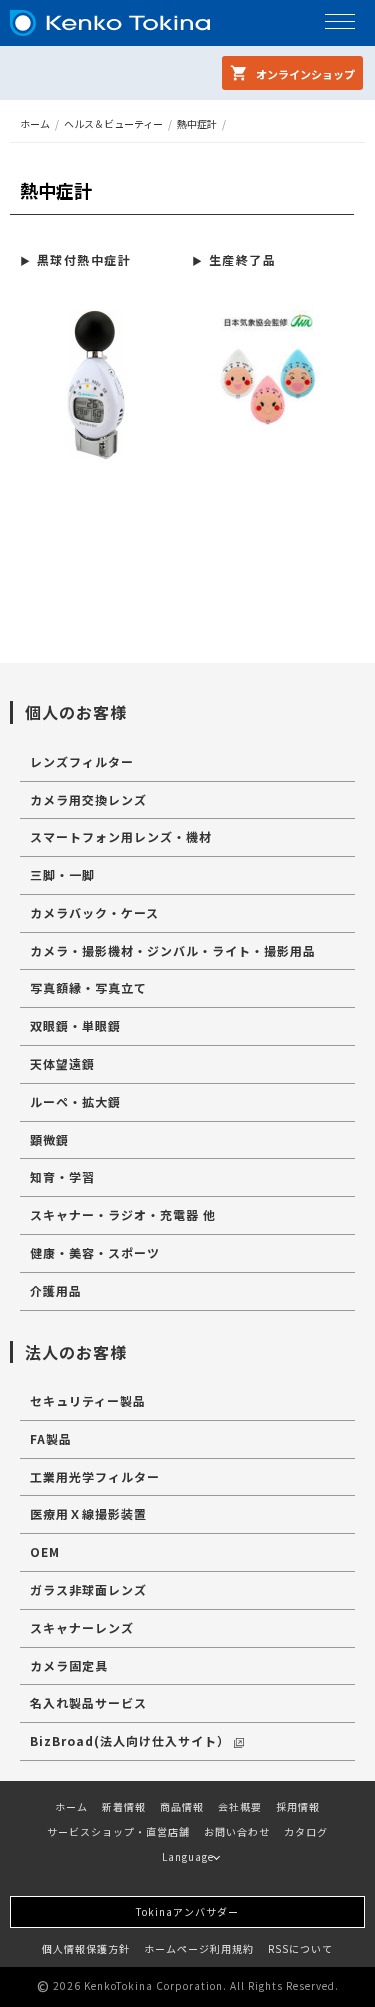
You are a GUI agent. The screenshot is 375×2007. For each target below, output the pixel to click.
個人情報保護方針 (86, 1948)
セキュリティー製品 (88, 1400)
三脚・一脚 (62, 874)
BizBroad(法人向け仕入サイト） (130, 1740)
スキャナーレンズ (82, 1627)
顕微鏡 (49, 1139)
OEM (45, 1551)
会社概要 (240, 1806)
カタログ (306, 1831)
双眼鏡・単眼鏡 (75, 1025)
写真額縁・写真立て (88, 987)
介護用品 (56, 1290)
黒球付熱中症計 (84, 259)
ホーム (35, 123)
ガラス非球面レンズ (88, 1589)
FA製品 (51, 1438)
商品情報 (182, 1806)
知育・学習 (62, 1176)
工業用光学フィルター (95, 1476)
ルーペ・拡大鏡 (75, 1101)
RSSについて (300, 1948)
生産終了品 (242, 259)
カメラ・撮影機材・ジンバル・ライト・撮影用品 (173, 950)
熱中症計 (197, 123)
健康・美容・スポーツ (95, 1252)
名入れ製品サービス (88, 1702)
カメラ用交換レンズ (88, 799)
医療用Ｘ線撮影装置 (88, 1513)
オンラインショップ (304, 73)
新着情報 (124, 1806)
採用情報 (298, 1806)
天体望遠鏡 (62, 1063)
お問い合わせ (237, 1831)
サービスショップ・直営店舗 (118, 1831)
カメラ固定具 (69, 1665)
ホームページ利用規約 (199, 1948)
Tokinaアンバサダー (187, 1911)
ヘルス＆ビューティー (113, 123)
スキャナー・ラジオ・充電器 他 (123, 1214)
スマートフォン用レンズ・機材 (121, 836)
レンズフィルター (82, 761)
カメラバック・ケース (94, 912)
